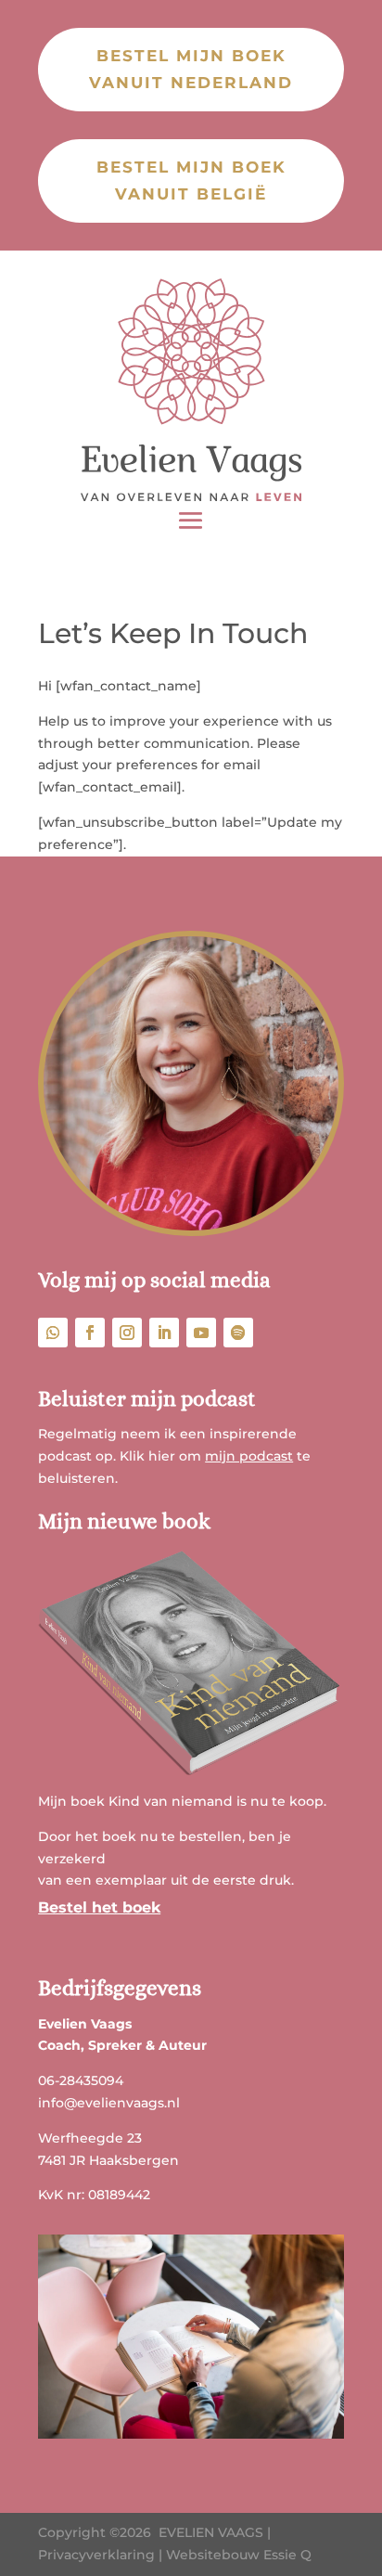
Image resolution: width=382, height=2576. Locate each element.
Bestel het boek (99, 1907)
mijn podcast (249, 1456)
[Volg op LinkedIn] (164, 1333)
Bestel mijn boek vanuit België (191, 180)
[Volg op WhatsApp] (53, 1333)
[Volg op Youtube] (201, 1333)
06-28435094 (81, 2080)
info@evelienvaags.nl (109, 2103)
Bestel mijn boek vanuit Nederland (191, 69)
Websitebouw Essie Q (239, 2555)
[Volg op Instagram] (127, 1333)
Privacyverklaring (96, 2555)
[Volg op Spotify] (238, 1333)
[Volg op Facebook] (90, 1333)
